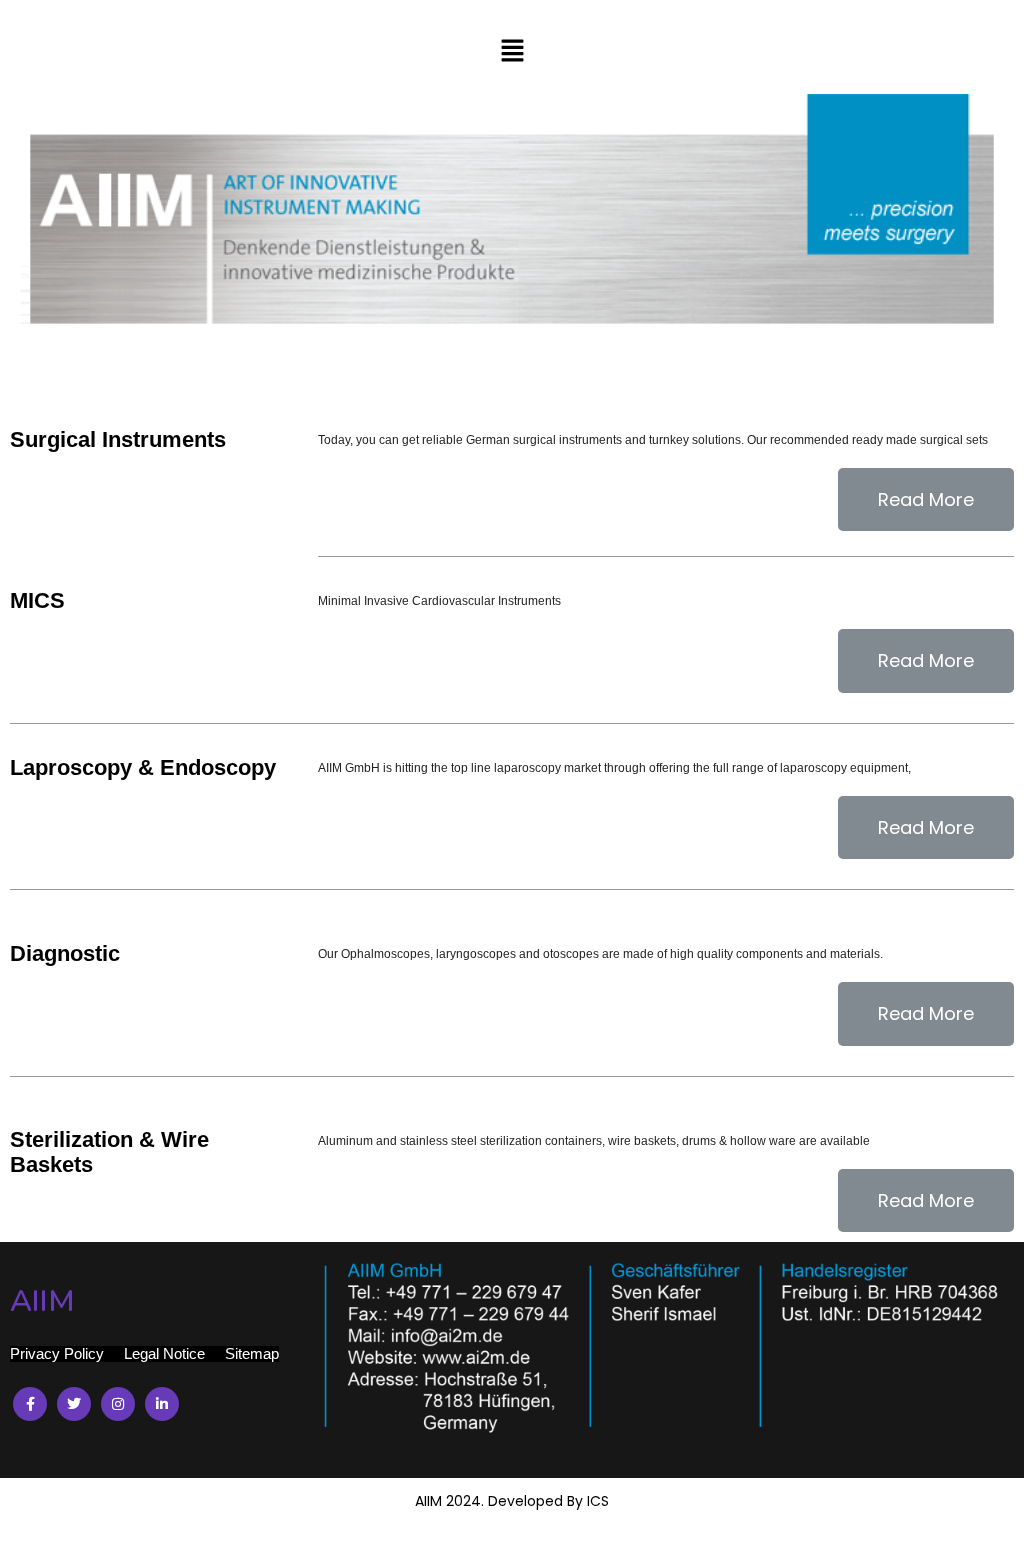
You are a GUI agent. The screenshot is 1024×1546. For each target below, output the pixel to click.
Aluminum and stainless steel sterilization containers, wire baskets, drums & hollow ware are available (594, 1141)
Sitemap (252, 1354)
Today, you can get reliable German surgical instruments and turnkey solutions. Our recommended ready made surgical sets (653, 440)
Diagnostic (65, 953)
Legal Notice (164, 1354)
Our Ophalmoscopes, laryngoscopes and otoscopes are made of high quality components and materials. (600, 954)
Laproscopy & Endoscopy (143, 767)
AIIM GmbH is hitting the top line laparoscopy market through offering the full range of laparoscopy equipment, (614, 768)
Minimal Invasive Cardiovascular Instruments (439, 601)
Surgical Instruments (118, 439)
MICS (37, 600)
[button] (512, 52)
